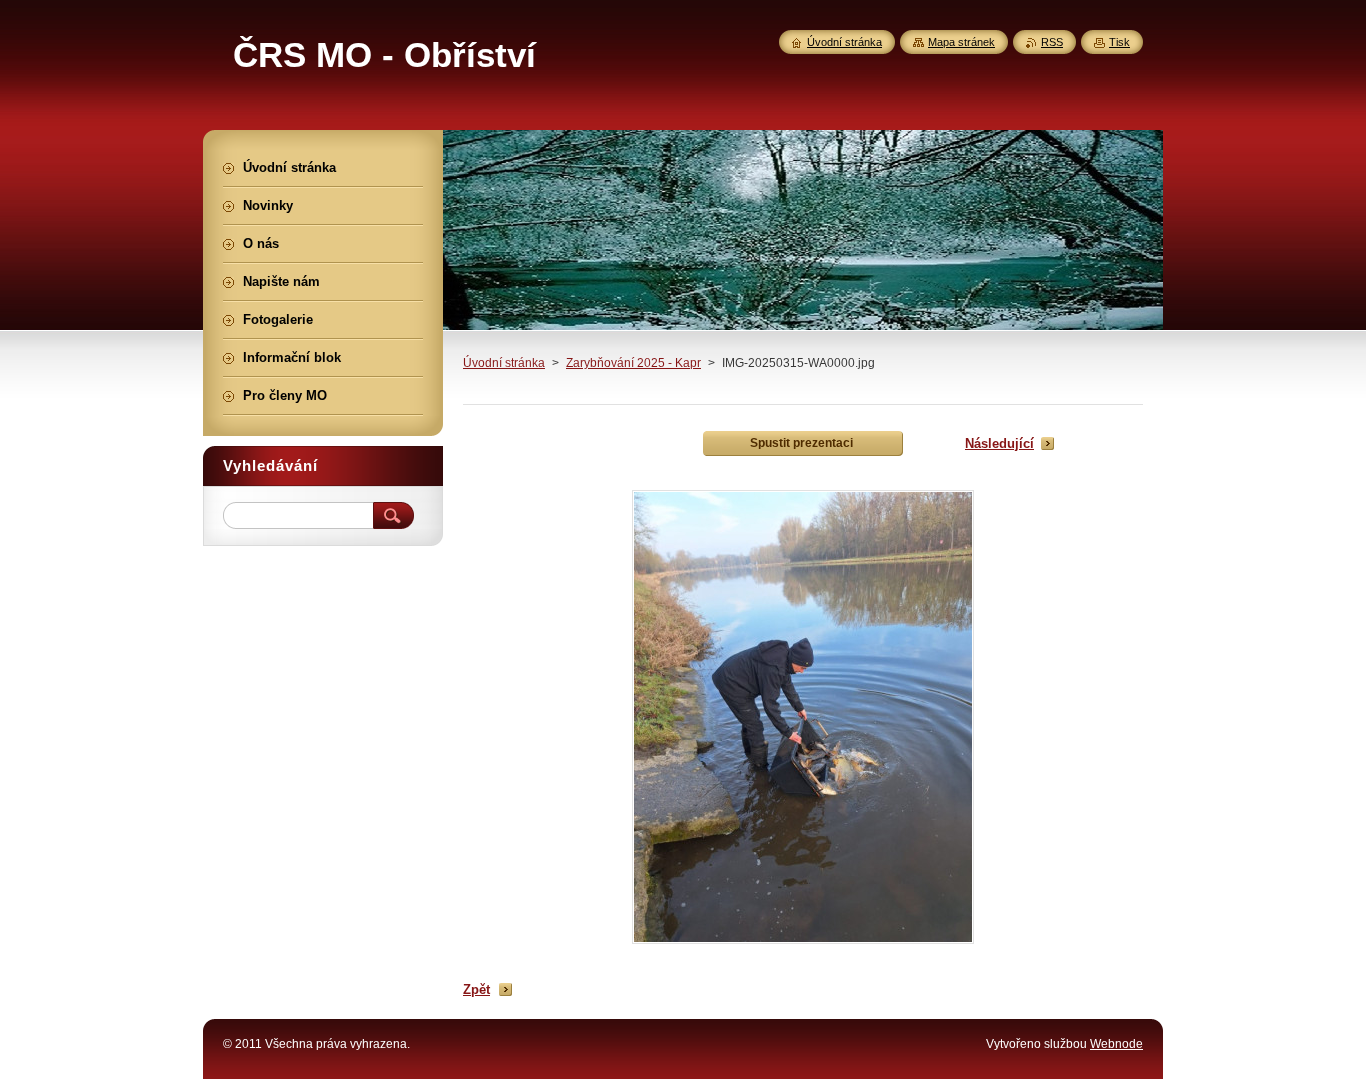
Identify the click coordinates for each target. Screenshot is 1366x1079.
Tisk (1119, 42)
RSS (1052, 42)
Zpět (476, 989)
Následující (999, 443)
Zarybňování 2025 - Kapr (633, 363)
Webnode (1116, 1044)
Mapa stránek (961, 42)
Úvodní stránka (504, 363)
